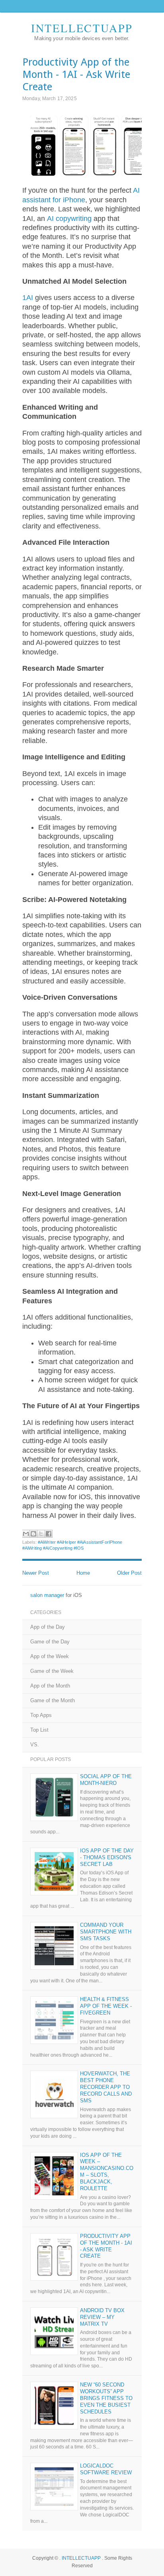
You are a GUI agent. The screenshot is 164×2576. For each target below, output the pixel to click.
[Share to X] (41, 1534)
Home (83, 1573)
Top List (39, 1730)
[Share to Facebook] (49, 1534)
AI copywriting (69, 219)
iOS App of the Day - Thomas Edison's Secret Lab (107, 1857)
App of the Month (50, 1686)
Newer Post (36, 1573)
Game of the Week (52, 1671)
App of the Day (48, 1627)
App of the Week (50, 1656)
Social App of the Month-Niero (106, 1780)
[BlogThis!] (33, 1534)
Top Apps (41, 1715)
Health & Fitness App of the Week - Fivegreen (106, 2006)
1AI (28, 298)
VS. (35, 1745)
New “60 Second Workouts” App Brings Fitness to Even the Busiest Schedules (106, 2398)
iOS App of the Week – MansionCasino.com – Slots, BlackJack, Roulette (107, 2172)
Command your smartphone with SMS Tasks (106, 1932)
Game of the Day (50, 1642)
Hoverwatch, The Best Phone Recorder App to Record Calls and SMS (106, 2087)
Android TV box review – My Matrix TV (102, 2317)
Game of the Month (53, 1700)
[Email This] (26, 1534)
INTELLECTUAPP (82, 28)
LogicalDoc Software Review (106, 2469)
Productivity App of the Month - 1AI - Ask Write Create (106, 2246)
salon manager (47, 1595)
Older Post (129, 1573)
